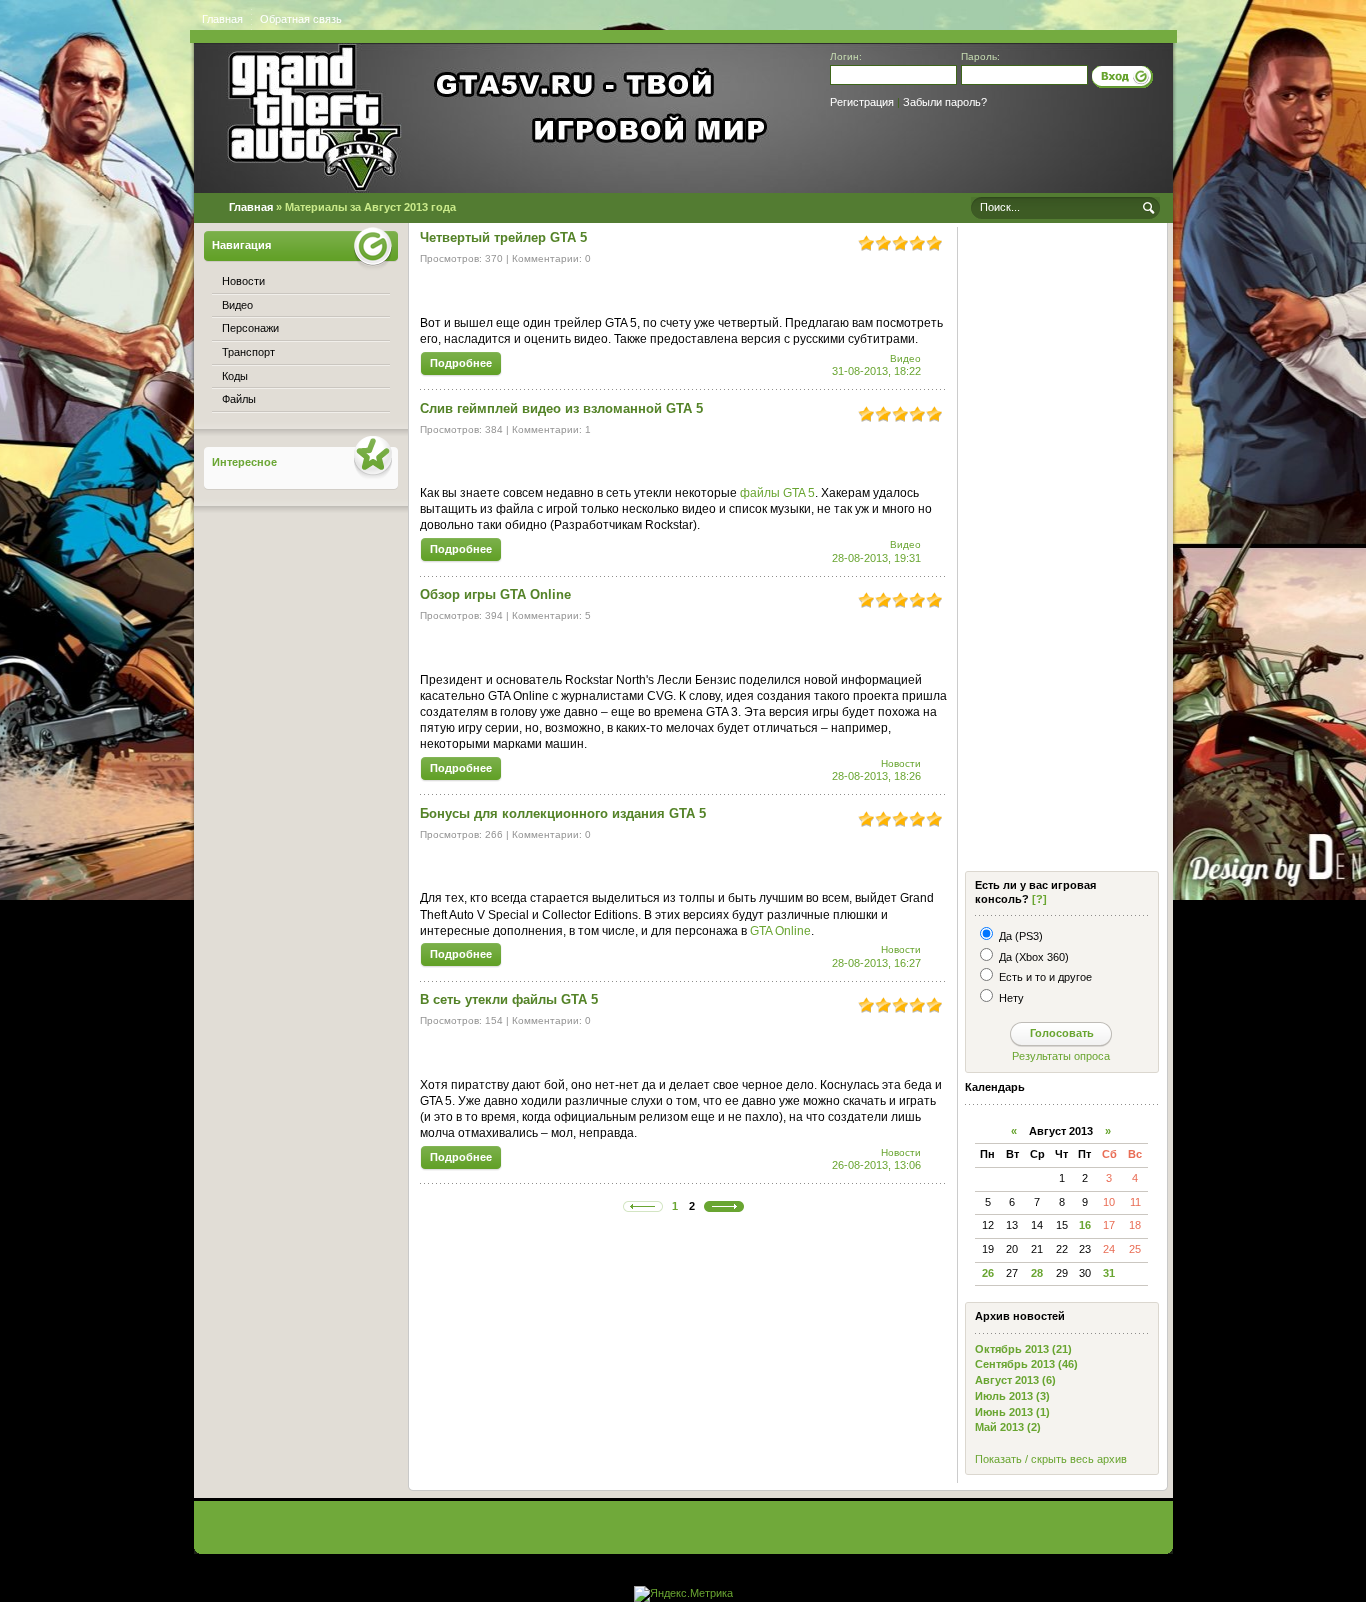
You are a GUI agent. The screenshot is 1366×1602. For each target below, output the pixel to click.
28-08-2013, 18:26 (876, 776)
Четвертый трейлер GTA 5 (503, 237)
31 (1109, 1273)
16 (1085, 1225)
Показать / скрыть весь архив (1051, 1459)
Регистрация (862, 102)
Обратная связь (301, 19)
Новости (901, 763)
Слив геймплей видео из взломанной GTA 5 (561, 408)
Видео (905, 358)
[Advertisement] (1060, 551)
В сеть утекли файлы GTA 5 (509, 999)
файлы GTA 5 (777, 493)
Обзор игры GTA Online (495, 594)
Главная (222, 19)
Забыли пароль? (945, 102)
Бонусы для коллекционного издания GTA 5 (563, 813)
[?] (1039, 899)
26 (988, 1273)
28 (1037, 1273)
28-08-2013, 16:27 (876, 963)
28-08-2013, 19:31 (876, 558)
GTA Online (780, 931)
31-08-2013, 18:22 (876, 371)
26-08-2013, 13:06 (876, 1165)
